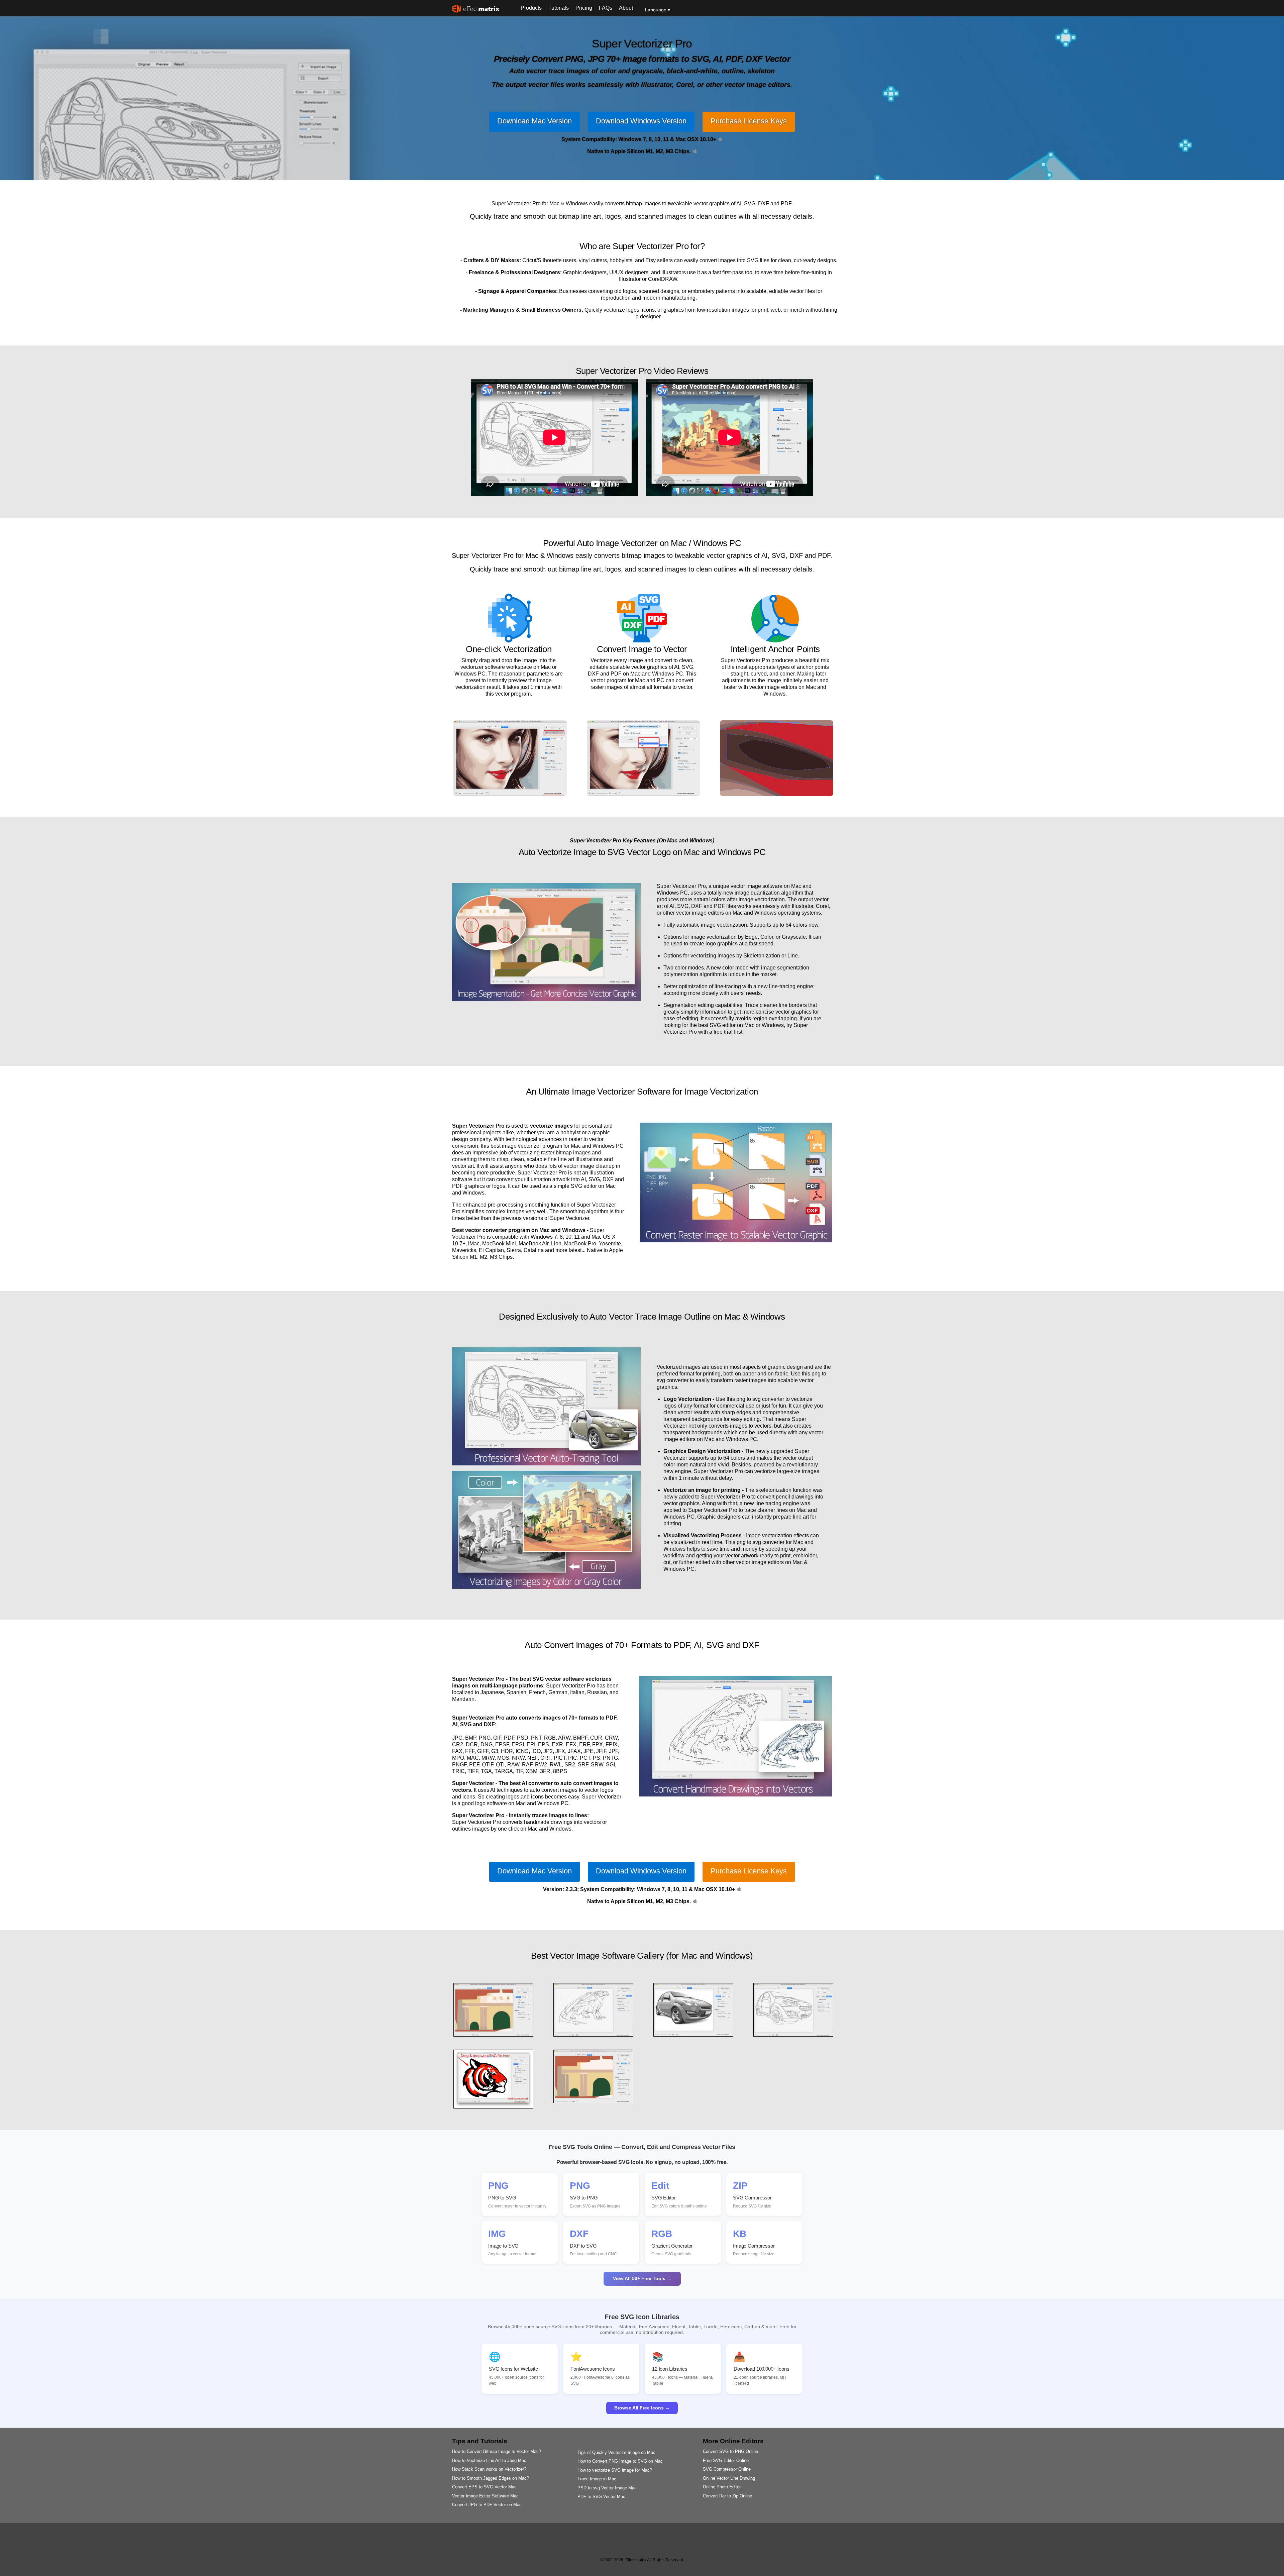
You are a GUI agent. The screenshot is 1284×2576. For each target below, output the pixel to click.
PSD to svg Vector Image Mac (607, 2488)
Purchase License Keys (749, 121)
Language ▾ (658, 10)
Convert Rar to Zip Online (727, 2496)
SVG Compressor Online (727, 2469)
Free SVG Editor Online (726, 2460)
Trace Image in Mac (597, 2479)
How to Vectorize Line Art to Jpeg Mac (489, 2460)
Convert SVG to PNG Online (730, 2451)
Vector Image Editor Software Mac (485, 2496)
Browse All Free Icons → (642, 2408)
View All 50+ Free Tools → (642, 2278)
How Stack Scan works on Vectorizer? (489, 2469)
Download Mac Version (534, 121)
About (626, 8)
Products (531, 8)
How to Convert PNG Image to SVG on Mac (620, 2461)
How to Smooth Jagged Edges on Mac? (491, 2478)
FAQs (606, 8)
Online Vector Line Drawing (729, 2478)
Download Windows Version (641, 121)
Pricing (584, 8)
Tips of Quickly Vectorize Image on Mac (616, 2452)
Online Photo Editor (722, 2487)
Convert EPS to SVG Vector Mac (484, 2487)
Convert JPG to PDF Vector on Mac (487, 2505)
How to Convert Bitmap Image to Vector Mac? (497, 2451)
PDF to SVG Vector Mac (601, 2497)
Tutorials (559, 8)
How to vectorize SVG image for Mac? (615, 2470)
